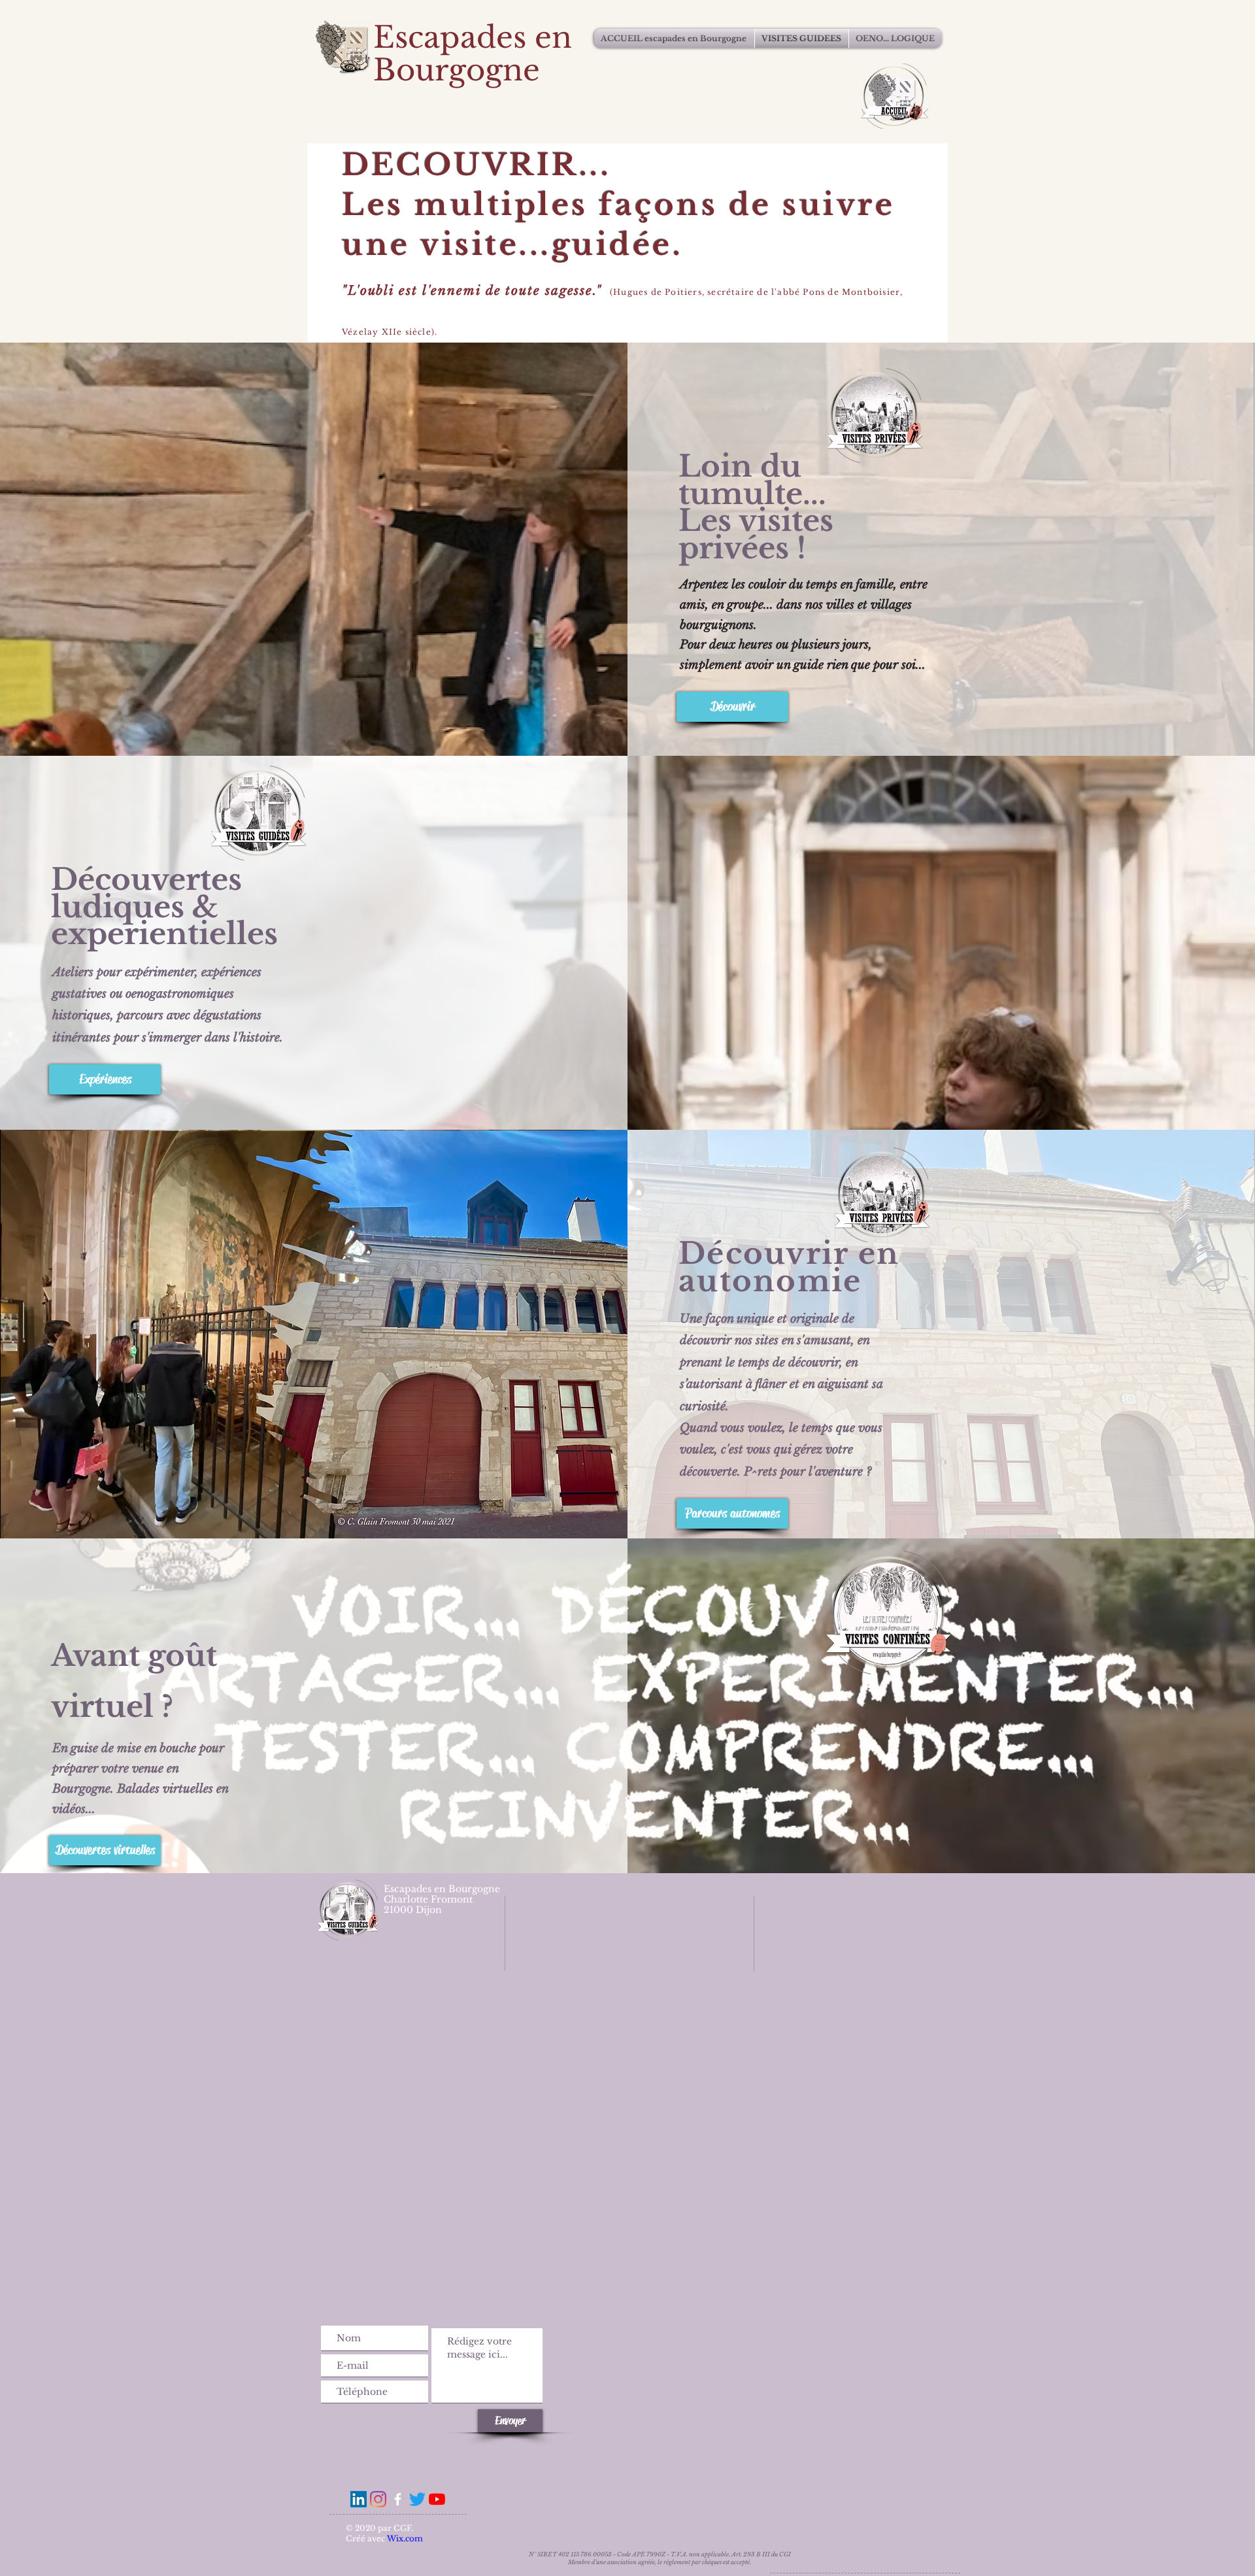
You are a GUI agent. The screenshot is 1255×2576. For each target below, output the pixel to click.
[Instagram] (378, 2499)
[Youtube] (437, 2499)
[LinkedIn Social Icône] (359, 2499)
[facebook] (398, 2499)
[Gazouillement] (417, 2499)
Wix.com (405, 2538)
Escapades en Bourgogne (473, 54)
